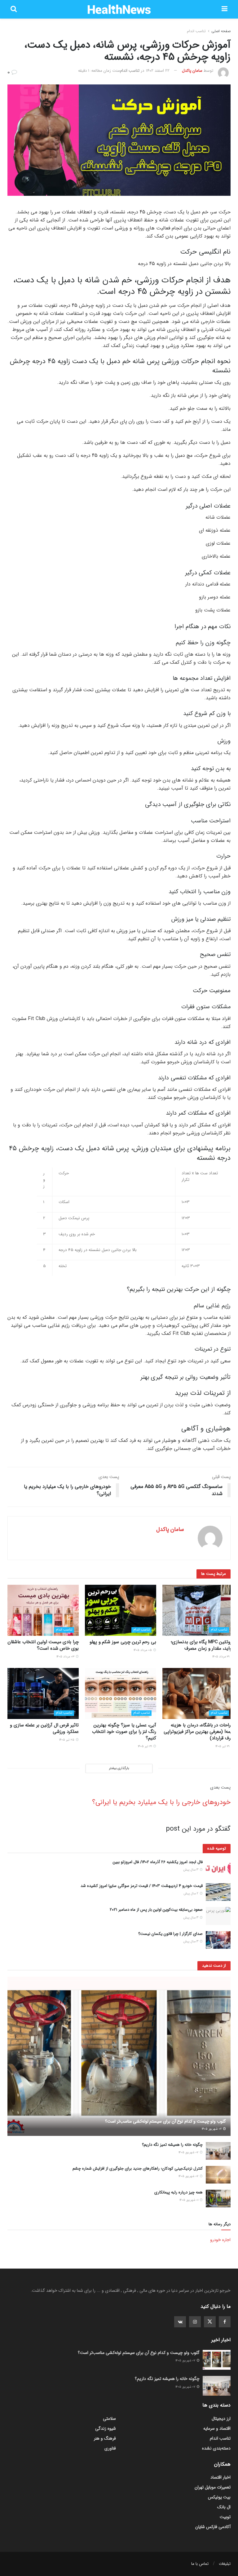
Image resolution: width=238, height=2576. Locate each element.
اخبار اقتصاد (220, 2477)
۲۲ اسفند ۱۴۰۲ (158, 71)
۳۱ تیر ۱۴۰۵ (223, 1746)
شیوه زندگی (106, 2428)
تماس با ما (200, 2564)
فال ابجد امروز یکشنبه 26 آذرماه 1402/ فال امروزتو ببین (158, 1862)
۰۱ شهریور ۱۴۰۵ (189, 2200)
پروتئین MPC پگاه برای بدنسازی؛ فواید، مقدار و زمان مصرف (202, 1645)
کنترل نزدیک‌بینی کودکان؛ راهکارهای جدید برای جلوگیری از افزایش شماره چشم (138, 2169)
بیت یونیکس (219, 2497)
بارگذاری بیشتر (119, 1768)
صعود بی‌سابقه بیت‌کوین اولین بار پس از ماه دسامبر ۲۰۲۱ (156, 1910)
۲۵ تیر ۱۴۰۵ (67, 1740)
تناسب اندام (196, 31)
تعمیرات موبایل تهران (213, 2487)
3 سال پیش (191, 1870)
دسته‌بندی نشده (216, 2448)
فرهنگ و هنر (105, 2438)
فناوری (110, 2448)
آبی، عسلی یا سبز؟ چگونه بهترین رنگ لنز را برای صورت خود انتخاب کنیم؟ (124, 1732)
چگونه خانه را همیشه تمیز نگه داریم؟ (172, 2145)
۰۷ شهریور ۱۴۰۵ (212, 2129)
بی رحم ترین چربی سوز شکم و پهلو (123, 1642)
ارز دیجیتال (221, 2419)
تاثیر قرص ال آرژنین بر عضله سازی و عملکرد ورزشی (44, 1728)
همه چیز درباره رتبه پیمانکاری (178, 2192)
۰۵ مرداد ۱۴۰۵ (143, 1650)
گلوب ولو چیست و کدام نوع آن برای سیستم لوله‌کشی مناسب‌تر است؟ (165, 2121)
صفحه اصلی (221, 31)
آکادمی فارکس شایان (213, 2527)
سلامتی (109, 2419)
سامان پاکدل (192, 71)
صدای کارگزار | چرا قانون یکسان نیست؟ (170, 1934)
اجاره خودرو (220, 2240)
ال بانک (224, 2507)
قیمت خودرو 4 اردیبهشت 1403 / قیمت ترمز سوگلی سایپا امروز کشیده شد (142, 1886)
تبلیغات (225, 2564)
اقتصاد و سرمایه (217, 2428)
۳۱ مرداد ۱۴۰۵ (221, 1657)
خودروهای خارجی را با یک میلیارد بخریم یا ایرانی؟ (161, 1802)
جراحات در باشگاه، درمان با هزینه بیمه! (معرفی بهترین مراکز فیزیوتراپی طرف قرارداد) (199, 1732)
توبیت (225, 2517)
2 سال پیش (191, 1894)
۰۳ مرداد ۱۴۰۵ (66, 1657)
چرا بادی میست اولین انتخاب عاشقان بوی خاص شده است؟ (43, 1645)
